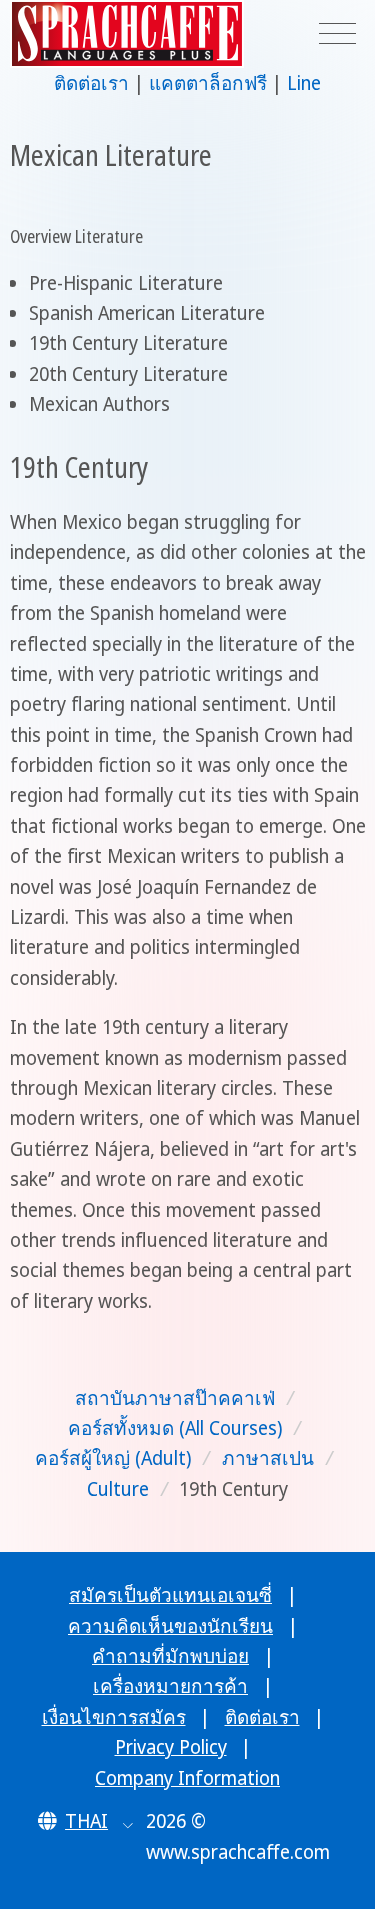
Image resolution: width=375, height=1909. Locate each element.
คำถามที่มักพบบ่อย (170, 1656)
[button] (85, 1821)
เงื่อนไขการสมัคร (114, 1717)
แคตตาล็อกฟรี (208, 83)
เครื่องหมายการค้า (170, 1686)
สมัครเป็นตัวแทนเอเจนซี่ (170, 1595)
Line (304, 83)
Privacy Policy (171, 1747)
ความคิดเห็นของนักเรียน (170, 1626)
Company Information (187, 1778)
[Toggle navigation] (337, 34)
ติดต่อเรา (91, 83)
